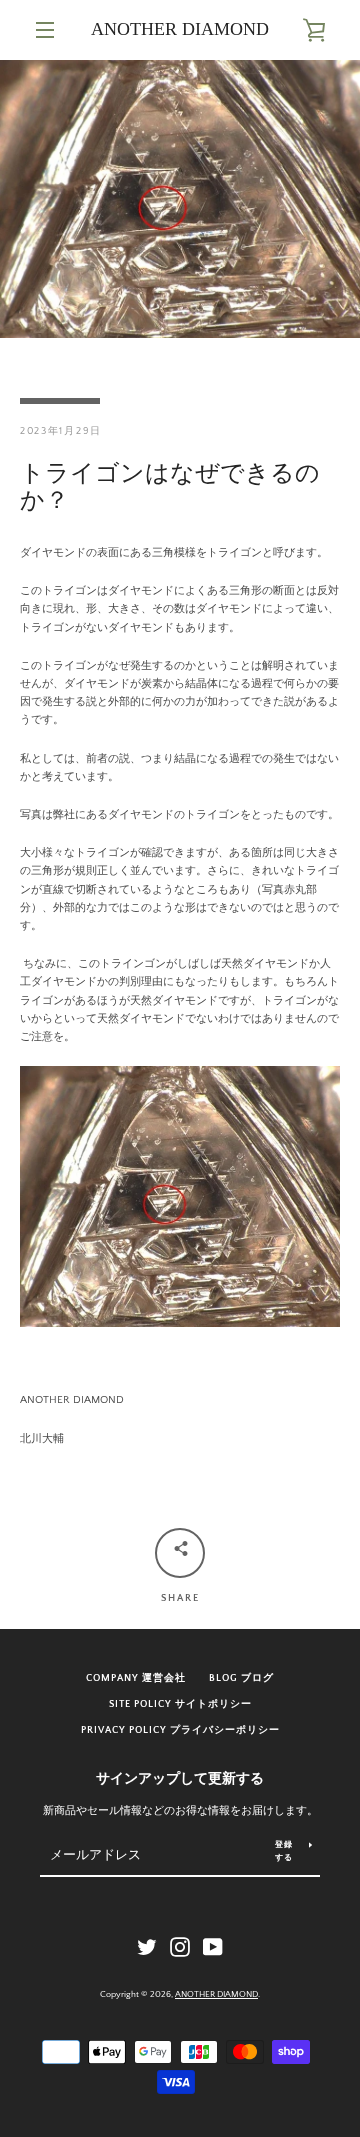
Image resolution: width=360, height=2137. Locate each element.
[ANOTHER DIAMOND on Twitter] (147, 1947)
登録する (284, 1851)
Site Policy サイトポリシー (180, 1704)
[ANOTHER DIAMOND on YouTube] (213, 1947)
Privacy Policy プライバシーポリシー (180, 1730)
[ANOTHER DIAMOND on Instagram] (180, 1947)
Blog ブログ (241, 1678)
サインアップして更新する (180, 1779)
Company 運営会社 (136, 1678)
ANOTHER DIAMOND (180, 29)
